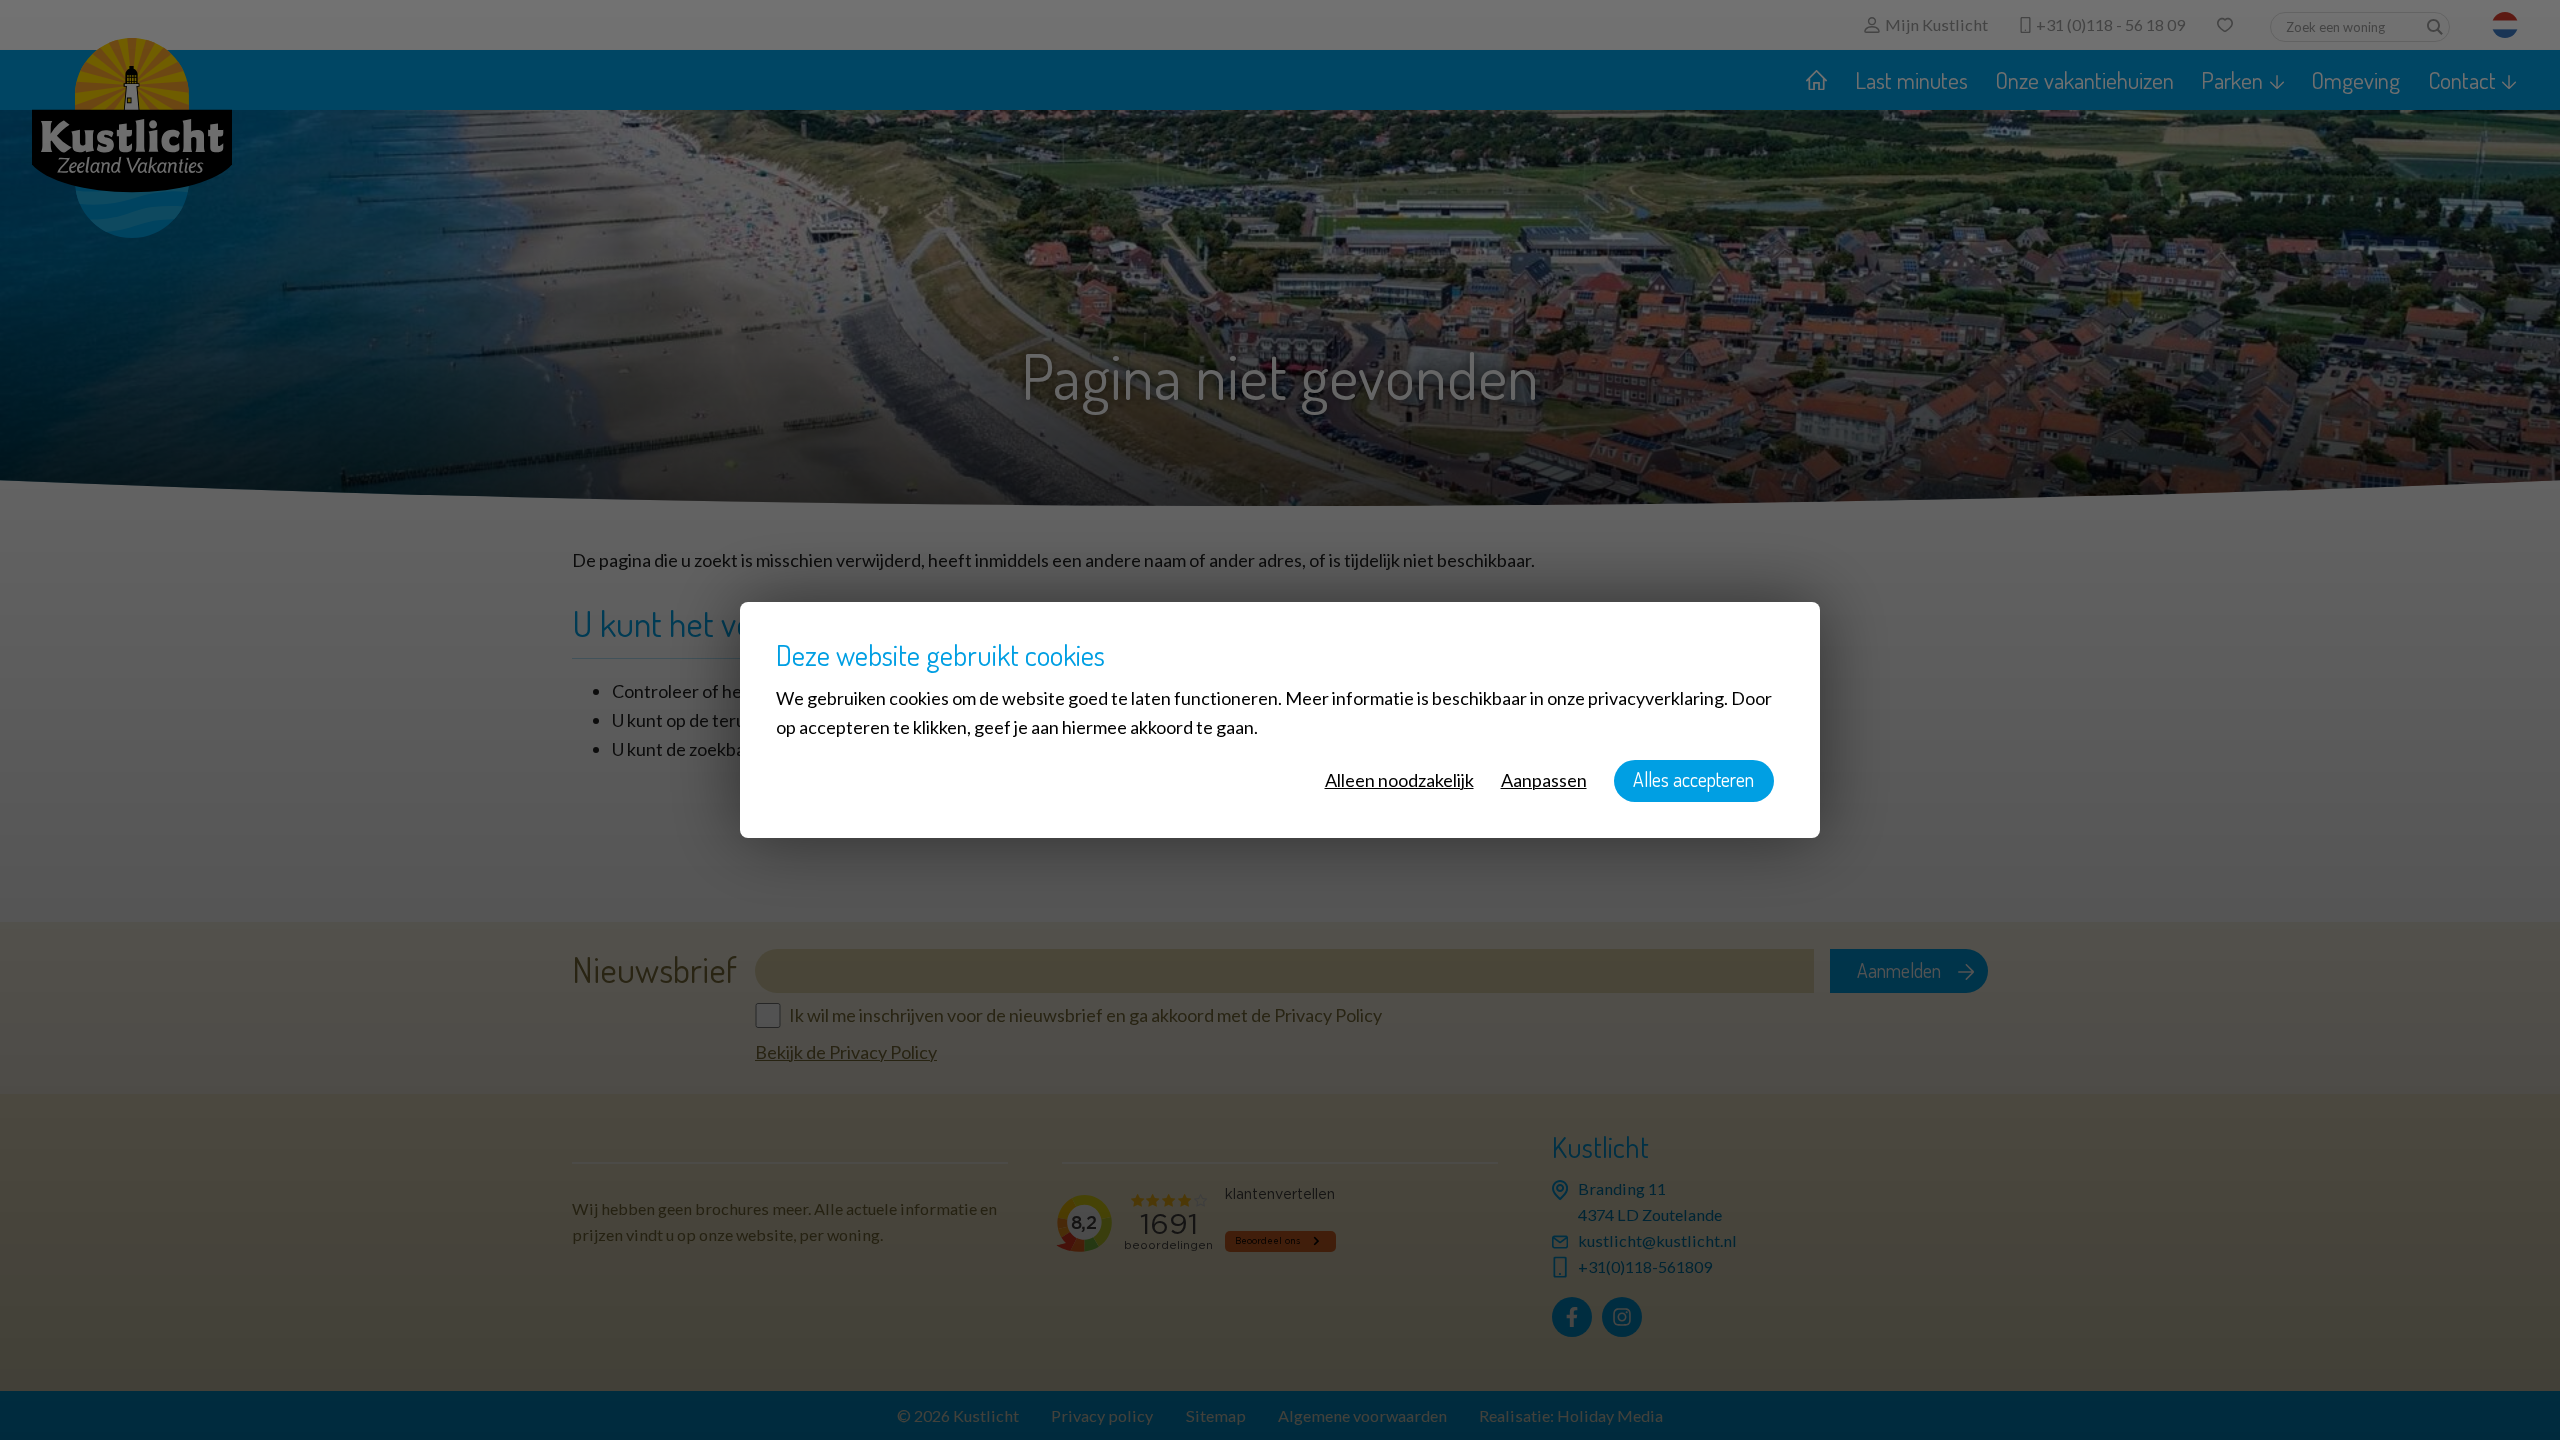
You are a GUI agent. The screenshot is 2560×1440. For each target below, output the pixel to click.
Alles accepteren (1693, 779)
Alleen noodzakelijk (1399, 780)
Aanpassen (1544, 780)
